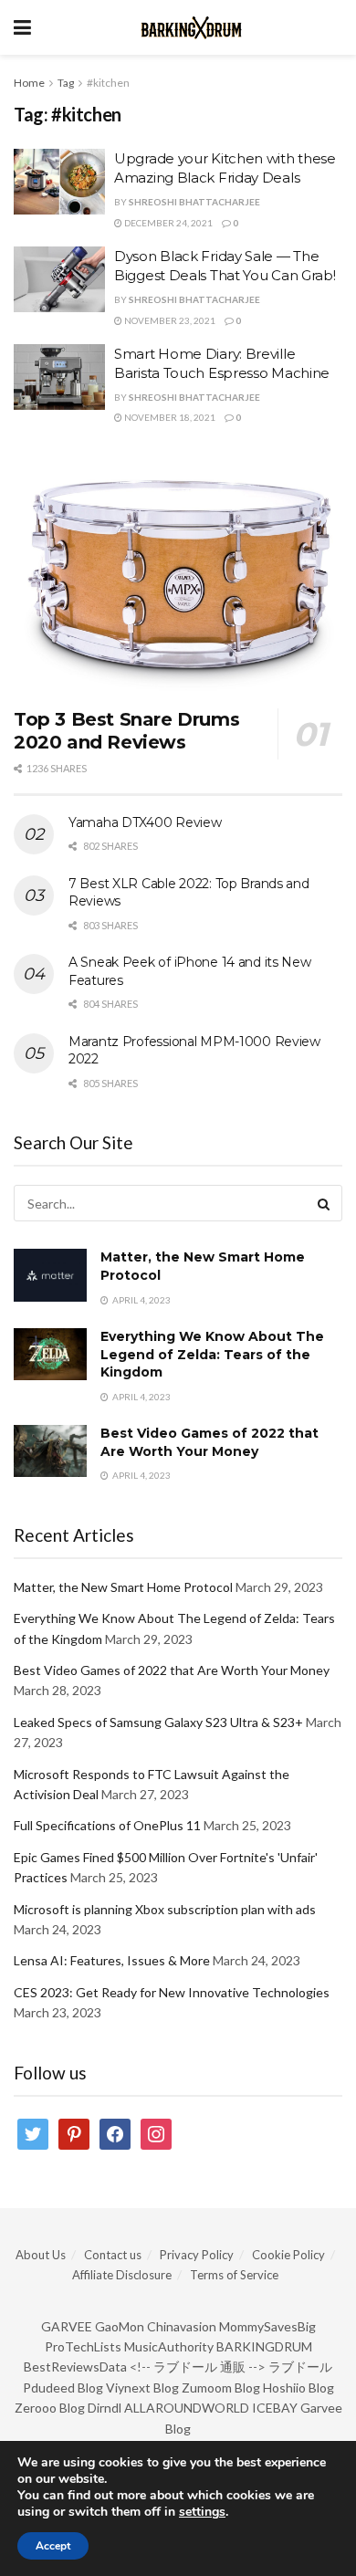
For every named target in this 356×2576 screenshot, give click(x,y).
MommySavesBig (267, 2326)
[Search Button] (324, 1203)
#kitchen (108, 83)
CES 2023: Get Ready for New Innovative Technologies (172, 1992)
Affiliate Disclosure (122, 2275)
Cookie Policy (288, 2255)
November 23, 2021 (169, 320)
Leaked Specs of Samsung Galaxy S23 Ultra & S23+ (158, 1722)
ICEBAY (275, 2408)
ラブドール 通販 (199, 2367)
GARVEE (67, 2326)
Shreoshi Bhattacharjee (194, 202)
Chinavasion (182, 2326)
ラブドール (300, 2367)
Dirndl (105, 2408)
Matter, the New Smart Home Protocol (123, 1587)
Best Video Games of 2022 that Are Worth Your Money (209, 1442)
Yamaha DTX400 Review (145, 822)
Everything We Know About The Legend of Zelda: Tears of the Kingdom (212, 1354)
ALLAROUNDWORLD (187, 2408)
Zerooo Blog (50, 2408)
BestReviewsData (75, 2367)
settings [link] (202, 2512)
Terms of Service (234, 2275)
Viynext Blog (142, 2388)
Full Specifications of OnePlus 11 (107, 1825)
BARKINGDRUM (264, 2346)
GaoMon (120, 2326)
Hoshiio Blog (298, 2388)
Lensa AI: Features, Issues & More (112, 1960)
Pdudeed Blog (63, 2388)
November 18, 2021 (169, 417)
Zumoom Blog (221, 2388)
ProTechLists (83, 2346)
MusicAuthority (169, 2346)
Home (29, 83)
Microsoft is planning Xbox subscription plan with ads (165, 1909)
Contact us (113, 2255)
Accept (53, 2546)
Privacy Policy (197, 2255)
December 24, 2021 (168, 223)
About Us (41, 2255)
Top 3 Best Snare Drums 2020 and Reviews (126, 731)
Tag (66, 83)
